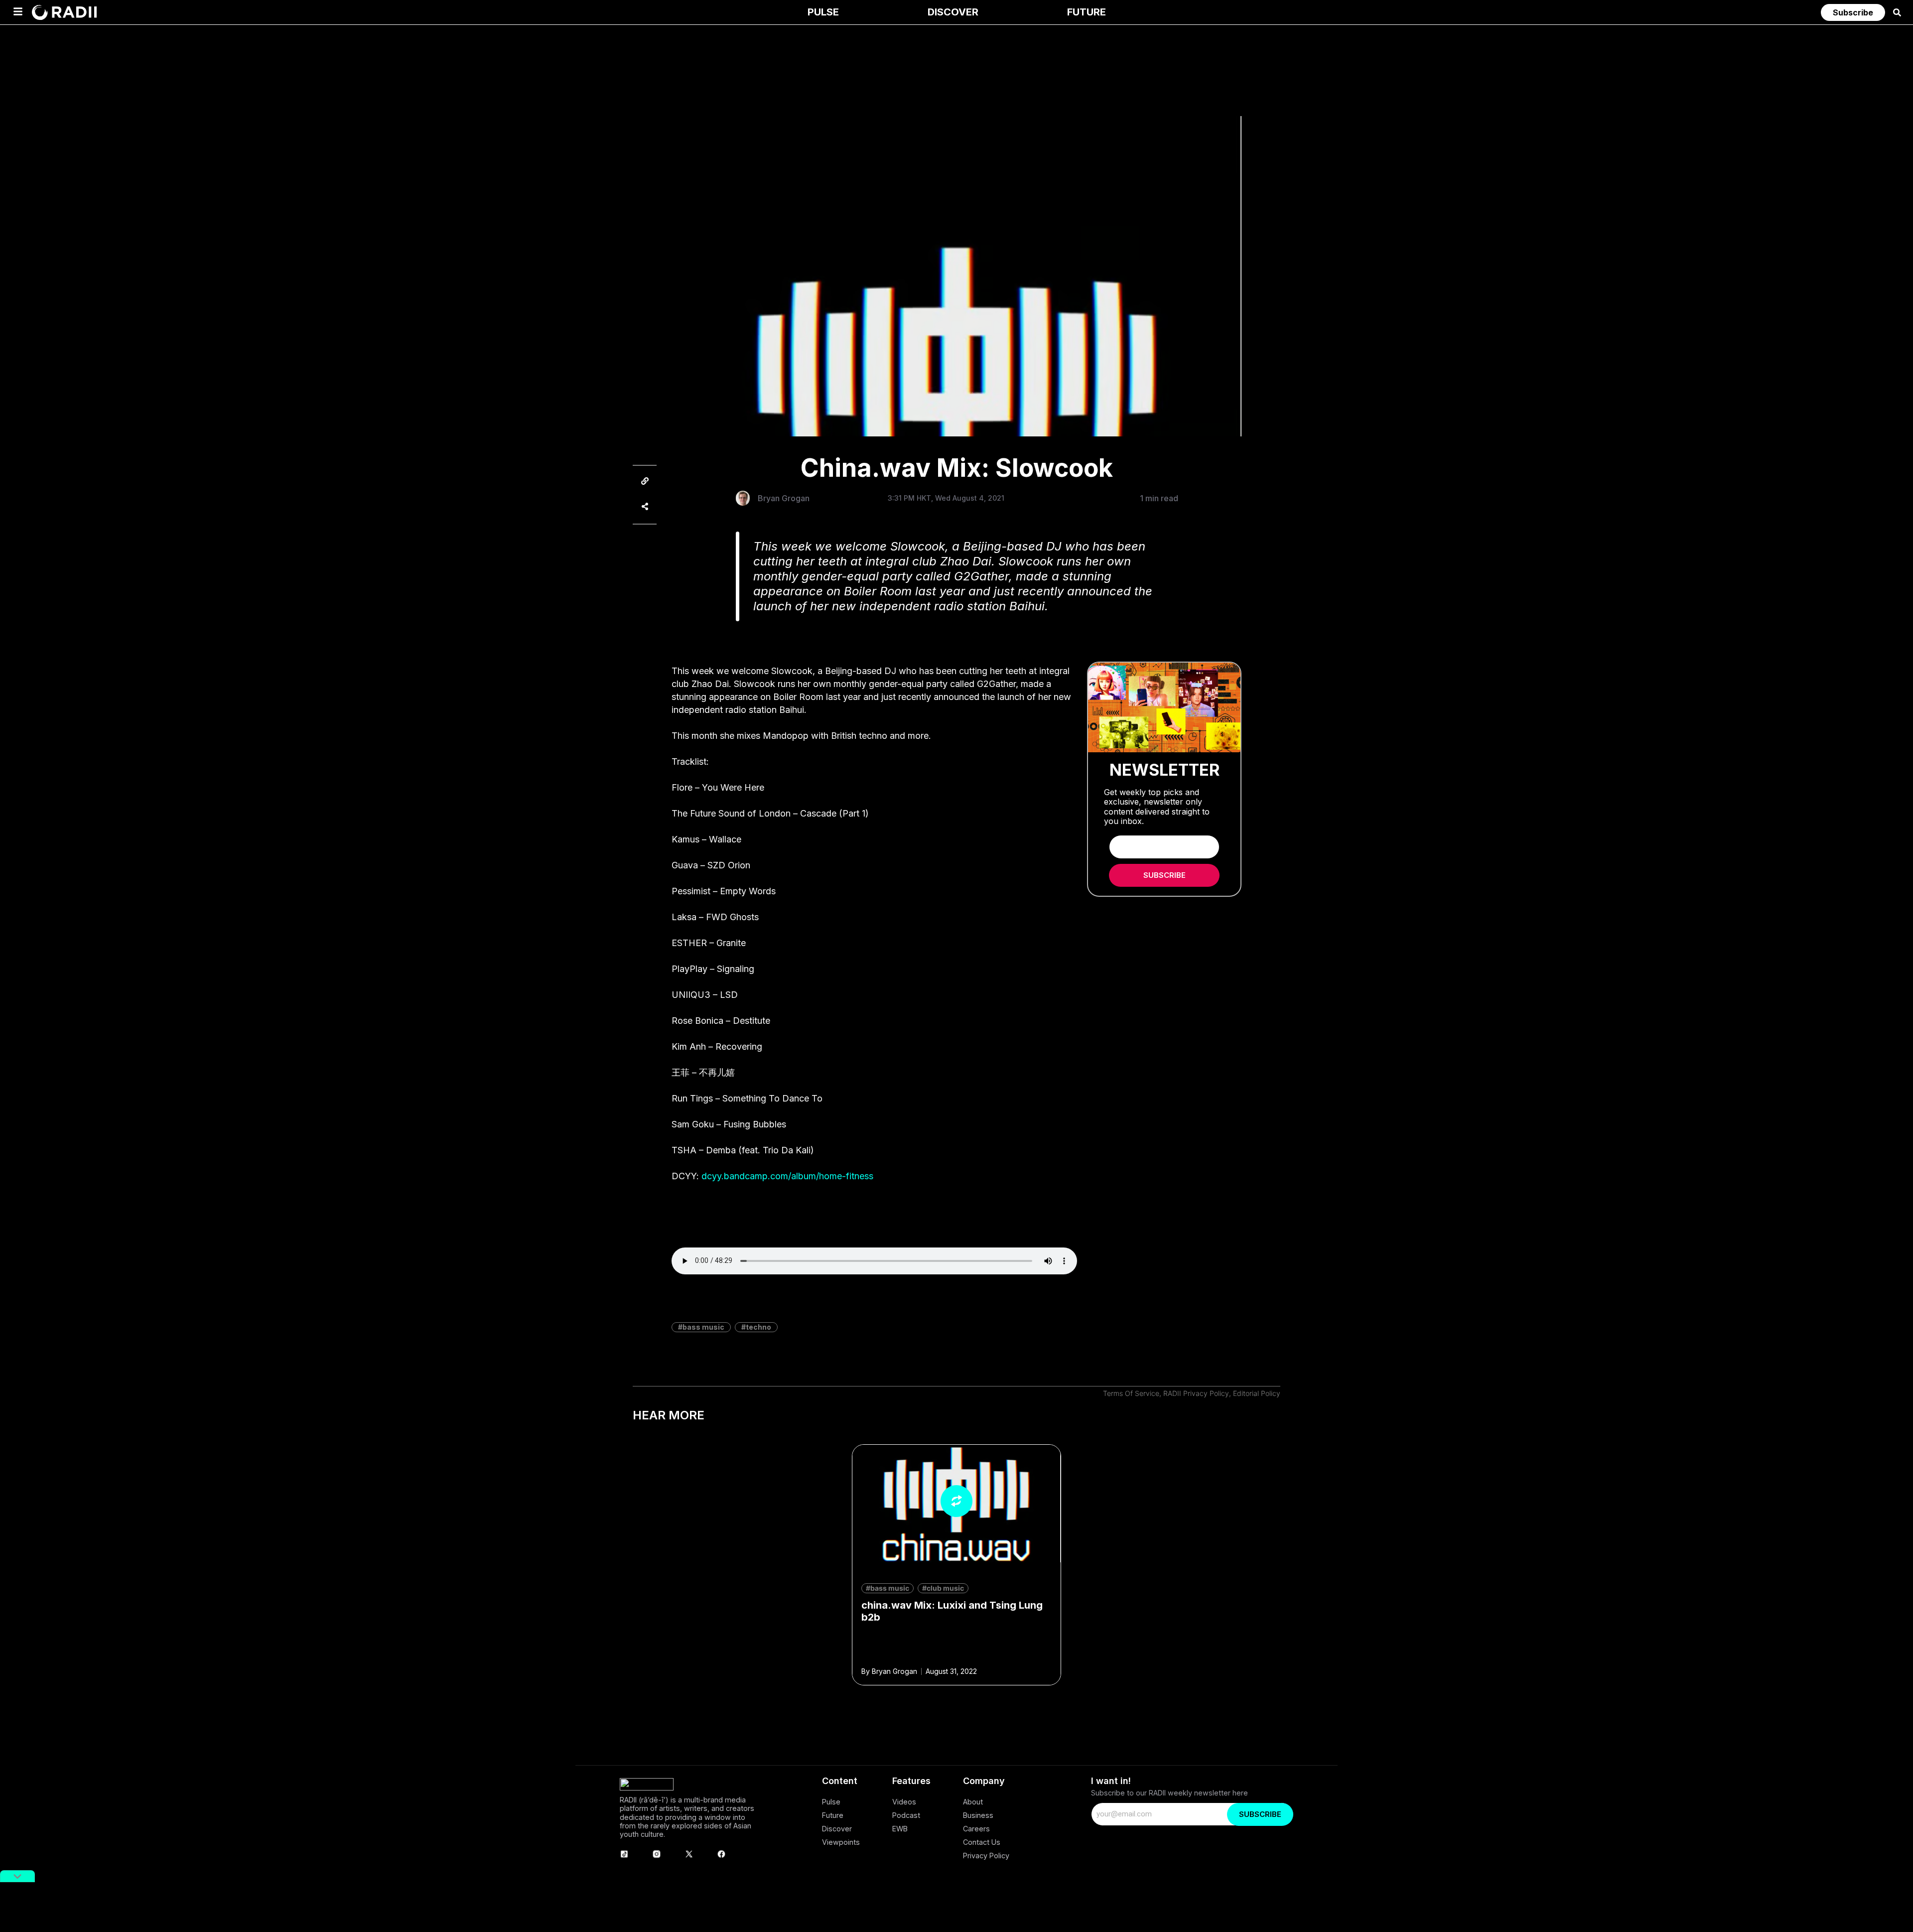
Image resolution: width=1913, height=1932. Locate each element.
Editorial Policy (1257, 1393)
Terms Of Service (1131, 1393)
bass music (703, 1327)
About (973, 1802)
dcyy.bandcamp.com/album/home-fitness (787, 1176)
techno (758, 1327)
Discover (837, 1829)
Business (978, 1815)
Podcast (906, 1815)
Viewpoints (841, 1842)
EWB (900, 1829)
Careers (976, 1829)
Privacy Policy (986, 1856)
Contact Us (982, 1842)
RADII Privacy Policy (1196, 1393)
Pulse (831, 1802)
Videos (904, 1802)
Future (833, 1815)
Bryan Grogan (784, 498)
